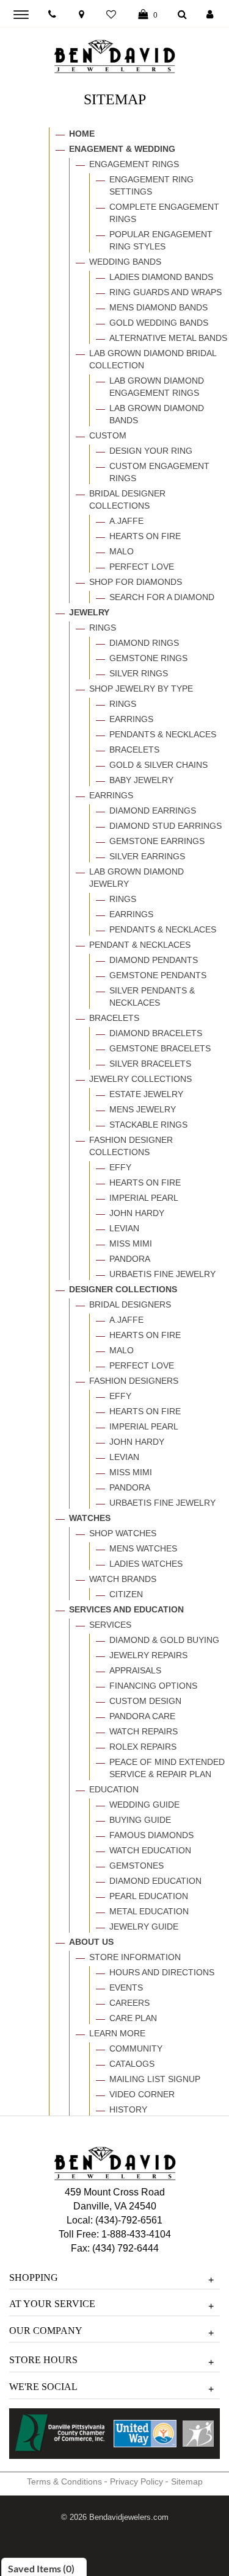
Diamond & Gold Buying (164, 1640)
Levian (124, 1228)
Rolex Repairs (143, 1747)
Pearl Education (149, 1896)
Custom (108, 435)
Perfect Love (142, 567)
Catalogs (132, 2064)
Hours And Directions (162, 1972)
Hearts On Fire (145, 536)
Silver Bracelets (150, 1064)
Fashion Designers (134, 1381)
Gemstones (136, 1866)
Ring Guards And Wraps (165, 292)
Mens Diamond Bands (158, 307)
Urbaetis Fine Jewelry (162, 1274)
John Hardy (137, 1213)
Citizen (126, 1594)
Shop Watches (123, 1533)
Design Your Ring (151, 451)
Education (114, 1789)
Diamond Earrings (153, 810)
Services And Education (126, 1609)
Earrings (131, 719)
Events (126, 1987)
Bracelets (134, 750)
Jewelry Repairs (148, 1655)
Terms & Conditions (64, 2481)
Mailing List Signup (155, 2079)
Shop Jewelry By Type (141, 689)
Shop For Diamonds (136, 582)
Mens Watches (143, 1548)
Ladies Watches (146, 1564)
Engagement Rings (134, 164)
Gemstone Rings (148, 658)
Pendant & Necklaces (140, 945)
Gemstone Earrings (157, 841)
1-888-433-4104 (136, 2234)
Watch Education (150, 1850)
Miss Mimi (131, 1243)
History (128, 2109)
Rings (103, 628)
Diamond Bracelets (156, 1033)
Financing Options (153, 1686)
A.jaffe (126, 521)
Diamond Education (155, 1881)
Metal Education (149, 1911)
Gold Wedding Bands (159, 323)
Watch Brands (123, 1579)
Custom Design (145, 1701)
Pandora (130, 1259)
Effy (120, 1167)
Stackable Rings (148, 1125)
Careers (129, 2003)
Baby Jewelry (141, 780)
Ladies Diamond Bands (161, 277)
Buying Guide (140, 1820)
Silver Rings (139, 673)
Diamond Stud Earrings (165, 826)
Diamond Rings (144, 643)
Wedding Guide (144, 1805)
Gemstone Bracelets (160, 1048)
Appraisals (135, 1670)
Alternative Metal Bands (168, 338)
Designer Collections (123, 1289)
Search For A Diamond (162, 597)
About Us (91, 1942)
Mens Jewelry (143, 1109)
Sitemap (187, 2481)
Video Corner (142, 2094)
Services (110, 1625)
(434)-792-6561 (128, 2220)
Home (82, 134)
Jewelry (89, 612)
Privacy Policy (136, 2481)
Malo (122, 551)
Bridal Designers (130, 1304)
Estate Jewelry (146, 1094)
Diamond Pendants (154, 960)
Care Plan (133, 2018)
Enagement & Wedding (122, 149)
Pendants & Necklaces (163, 734)
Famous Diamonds (151, 1835)
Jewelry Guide (144, 1927)
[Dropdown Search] (182, 15)
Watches (90, 1518)
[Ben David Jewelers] (115, 54)
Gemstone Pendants (158, 975)
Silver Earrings (147, 856)
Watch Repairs (144, 1731)
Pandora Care (142, 1716)
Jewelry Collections (140, 1079)
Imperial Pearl (144, 1198)
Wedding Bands (125, 262)
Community (136, 2048)
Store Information (135, 1957)
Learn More (117, 2033)
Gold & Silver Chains (158, 765)
